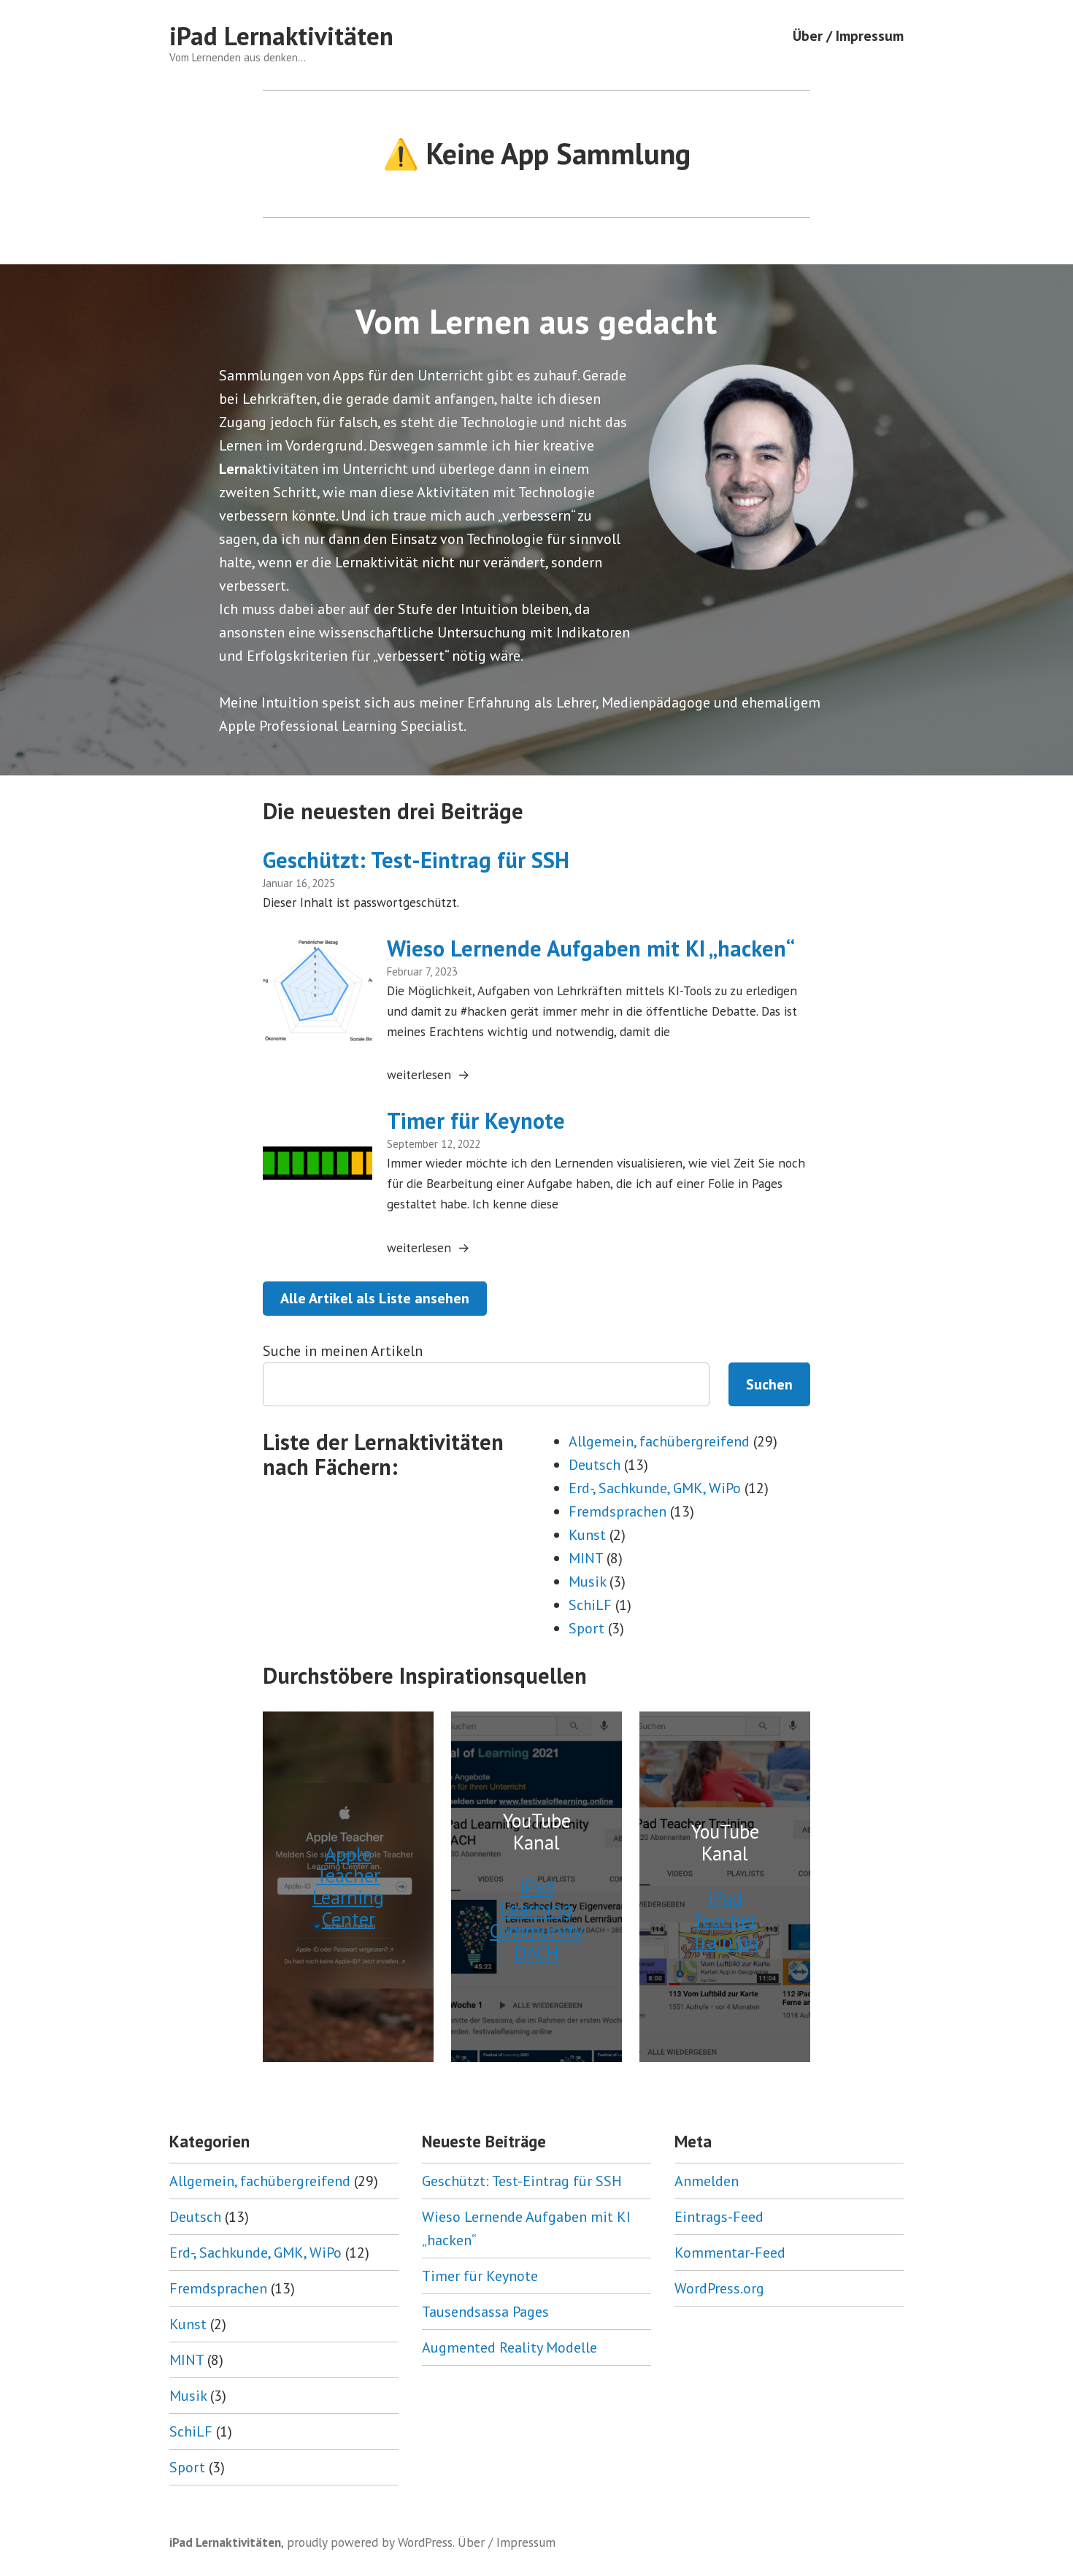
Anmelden (707, 2181)
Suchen (769, 1384)
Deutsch (595, 1465)
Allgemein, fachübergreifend (659, 1441)
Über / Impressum (848, 36)
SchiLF (590, 1605)
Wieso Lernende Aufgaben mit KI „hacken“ (591, 948)
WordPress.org (719, 2288)
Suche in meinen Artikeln (343, 1351)
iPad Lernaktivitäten (281, 36)
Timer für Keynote (476, 1120)
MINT (586, 1558)
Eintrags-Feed (719, 2217)
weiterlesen (419, 1075)
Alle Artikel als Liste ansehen (375, 1298)
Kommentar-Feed (730, 2253)
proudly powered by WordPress (370, 2542)
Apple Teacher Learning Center (348, 1886)
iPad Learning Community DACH (536, 1919)
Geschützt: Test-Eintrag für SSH (416, 860)
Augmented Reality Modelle (509, 2347)
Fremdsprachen (618, 1511)
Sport (587, 1628)
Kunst (587, 1535)
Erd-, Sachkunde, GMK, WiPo (655, 1488)
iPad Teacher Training (725, 1920)
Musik (587, 1582)
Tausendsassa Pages (485, 2312)
